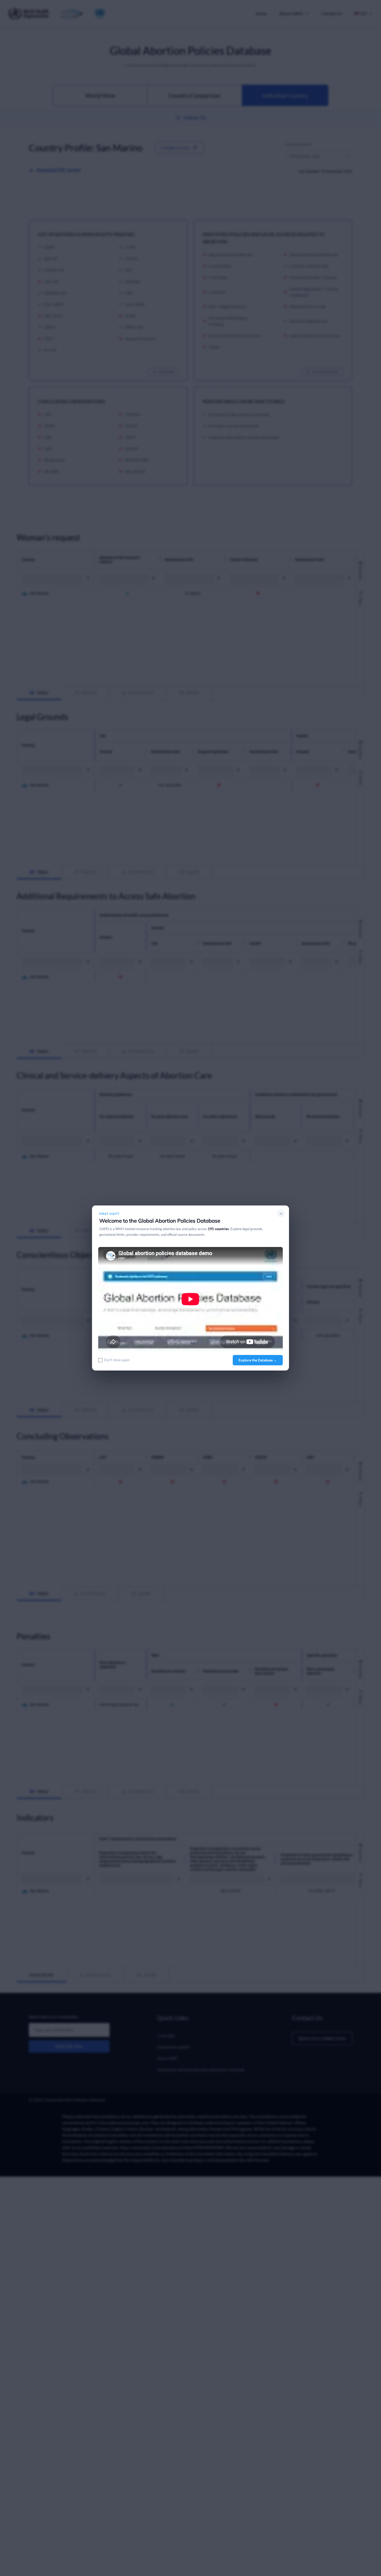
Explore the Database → (258, 1360)
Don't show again (117, 1360)
